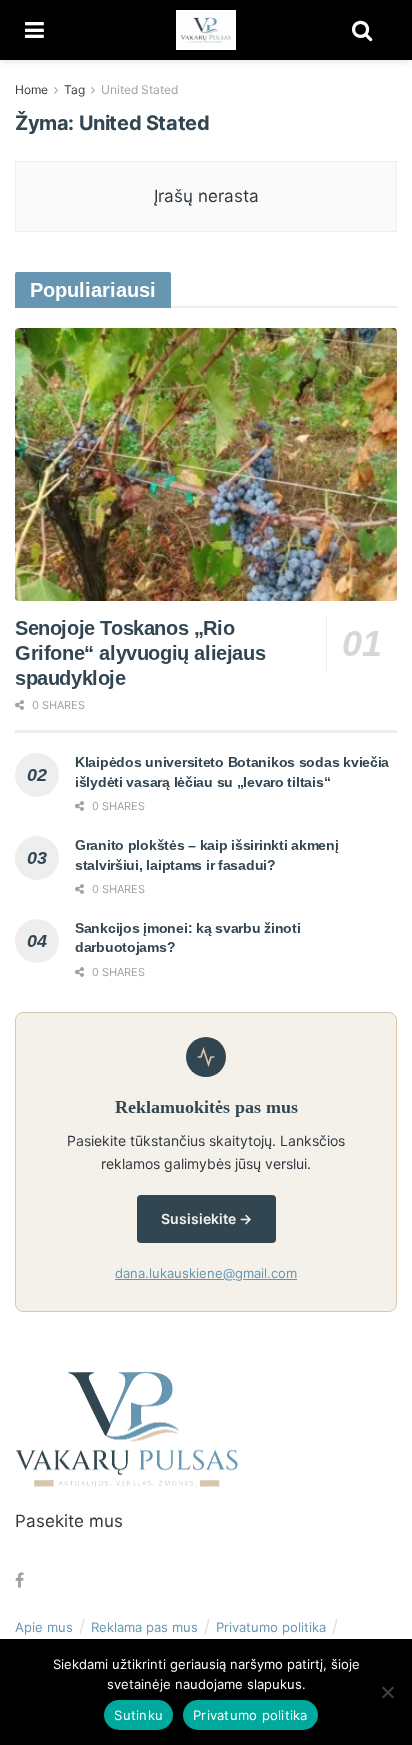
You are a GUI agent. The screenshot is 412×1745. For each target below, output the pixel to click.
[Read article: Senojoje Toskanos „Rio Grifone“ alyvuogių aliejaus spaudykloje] (206, 464)
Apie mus (44, 1627)
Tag (74, 89)
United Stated (139, 89)
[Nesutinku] (387, 1692)
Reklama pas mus (144, 1627)
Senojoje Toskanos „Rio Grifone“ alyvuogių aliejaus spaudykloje (140, 653)
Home (31, 89)
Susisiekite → (206, 1218)
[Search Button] (362, 30)
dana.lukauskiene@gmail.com (206, 1273)
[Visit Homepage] (206, 30)
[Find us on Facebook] (19, 1580)
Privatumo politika (271, 1627)
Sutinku (138, 1715)
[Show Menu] (34, 30)
